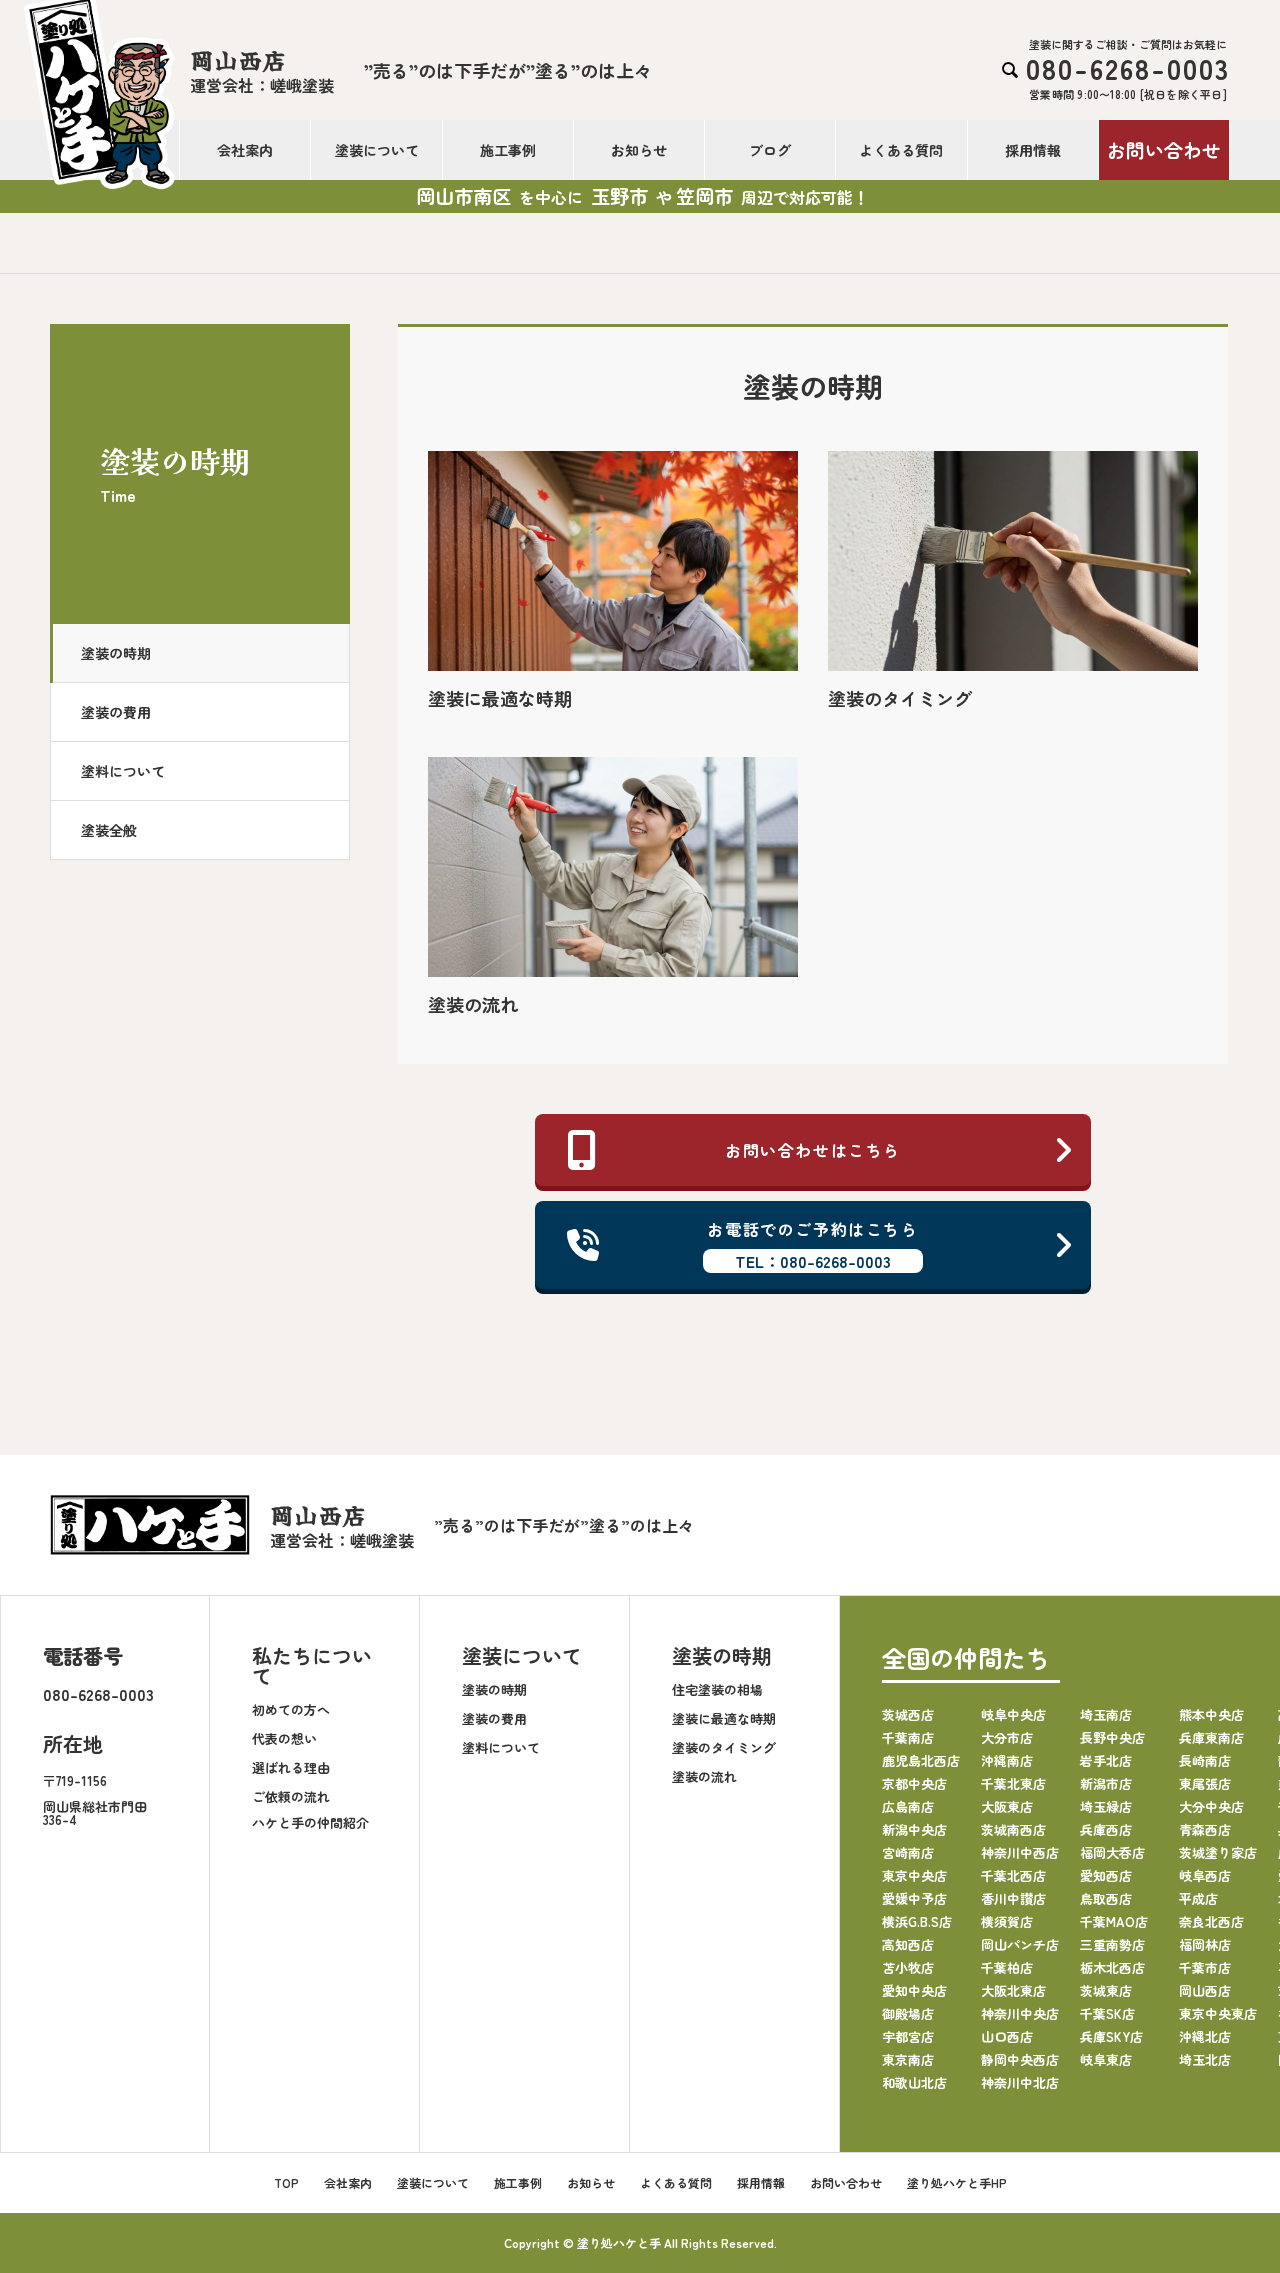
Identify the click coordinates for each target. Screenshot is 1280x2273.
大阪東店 (1007, 1806)
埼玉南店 (1106, 1714)
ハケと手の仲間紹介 (310, 1822)
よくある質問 (901, 150)
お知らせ (639, 150)
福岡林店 (1205, 1944)
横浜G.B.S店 (917, 1921)
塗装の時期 (116, 653)
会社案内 (245, 150)
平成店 (1198, 1898)
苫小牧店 (908, 1967)
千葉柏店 (1007, 1967)
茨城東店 (1106, 1990)
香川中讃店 (1013, 1898)
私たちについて (312, 1665)
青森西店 (1205, 1829)
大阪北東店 (1013, 1990)
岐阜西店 (1205, 1875)
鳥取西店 (1106, 1898)
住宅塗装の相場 (717, 1689)
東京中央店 (914, 1875)
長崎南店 (1205, 1760)
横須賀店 (1007, 1921)
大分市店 (1007, 1737)
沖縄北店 (1205, 2036)
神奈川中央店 (1020, 2013)
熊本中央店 (1211, 1714)
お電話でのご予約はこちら (812, 1245)
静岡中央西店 (1020, 2059)
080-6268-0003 (98, 1694)
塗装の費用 (116, 712)
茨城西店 (908, 1714)
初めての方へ (291, 1709)
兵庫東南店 (1211, 1737)
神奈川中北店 (1020, 2082)
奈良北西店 (1211, 1921)
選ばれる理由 (291, 1767)
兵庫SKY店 (1111, 2036)
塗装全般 (109, 830)
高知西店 (908, 1944)
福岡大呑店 (1112, 1852)
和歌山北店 (914, 2082)
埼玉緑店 (1106, 1806)
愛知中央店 (914, 1990)
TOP (286, 2182)
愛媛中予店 (914, 1898)
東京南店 (908, 2059)
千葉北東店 (1013, 1783)
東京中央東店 (1218, 2013)
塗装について (377, 150)
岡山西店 (1205, 1990)
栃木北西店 (1112, 1967)
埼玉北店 (1205, 2059)
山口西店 (1007, 2036)
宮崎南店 (908, 1852)
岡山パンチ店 (1020, 1944)
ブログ (770, 150)
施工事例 (508, 150)
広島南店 (908, 1806)
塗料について (123, 771)
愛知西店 (1106, 1875)
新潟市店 (1106, 1783)
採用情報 (1033, 150)
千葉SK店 (1107, 2013)
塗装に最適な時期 (724, 1718)
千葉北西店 (1013, 1875)
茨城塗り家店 (1218, 1852)
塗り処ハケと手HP (957, 2182)
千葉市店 (1205, 1967)
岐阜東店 (1106, 2059)
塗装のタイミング (724, 1747)
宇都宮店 (908, 2036)
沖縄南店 (1007, 1760)
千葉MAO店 (1114, 1921)
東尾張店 (1205, 1783)
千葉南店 (908, 1737)
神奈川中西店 (1020, 1852)
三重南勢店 (1112, 1944)
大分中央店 (1211, 1806)
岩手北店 (1106, 1760)
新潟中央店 (914, 1829)
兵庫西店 (1106, 1829)
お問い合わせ (1164, 149)
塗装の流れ (704, 1776)
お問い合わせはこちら (813, 1150)
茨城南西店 (1013, 1829)
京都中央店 (914, 1783)
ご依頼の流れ (291, 1796)
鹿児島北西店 (921, 1760)
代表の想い (284, 1738)
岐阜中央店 (1013, 1714)
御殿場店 (908, 2013)
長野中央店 (1112, 1737)
